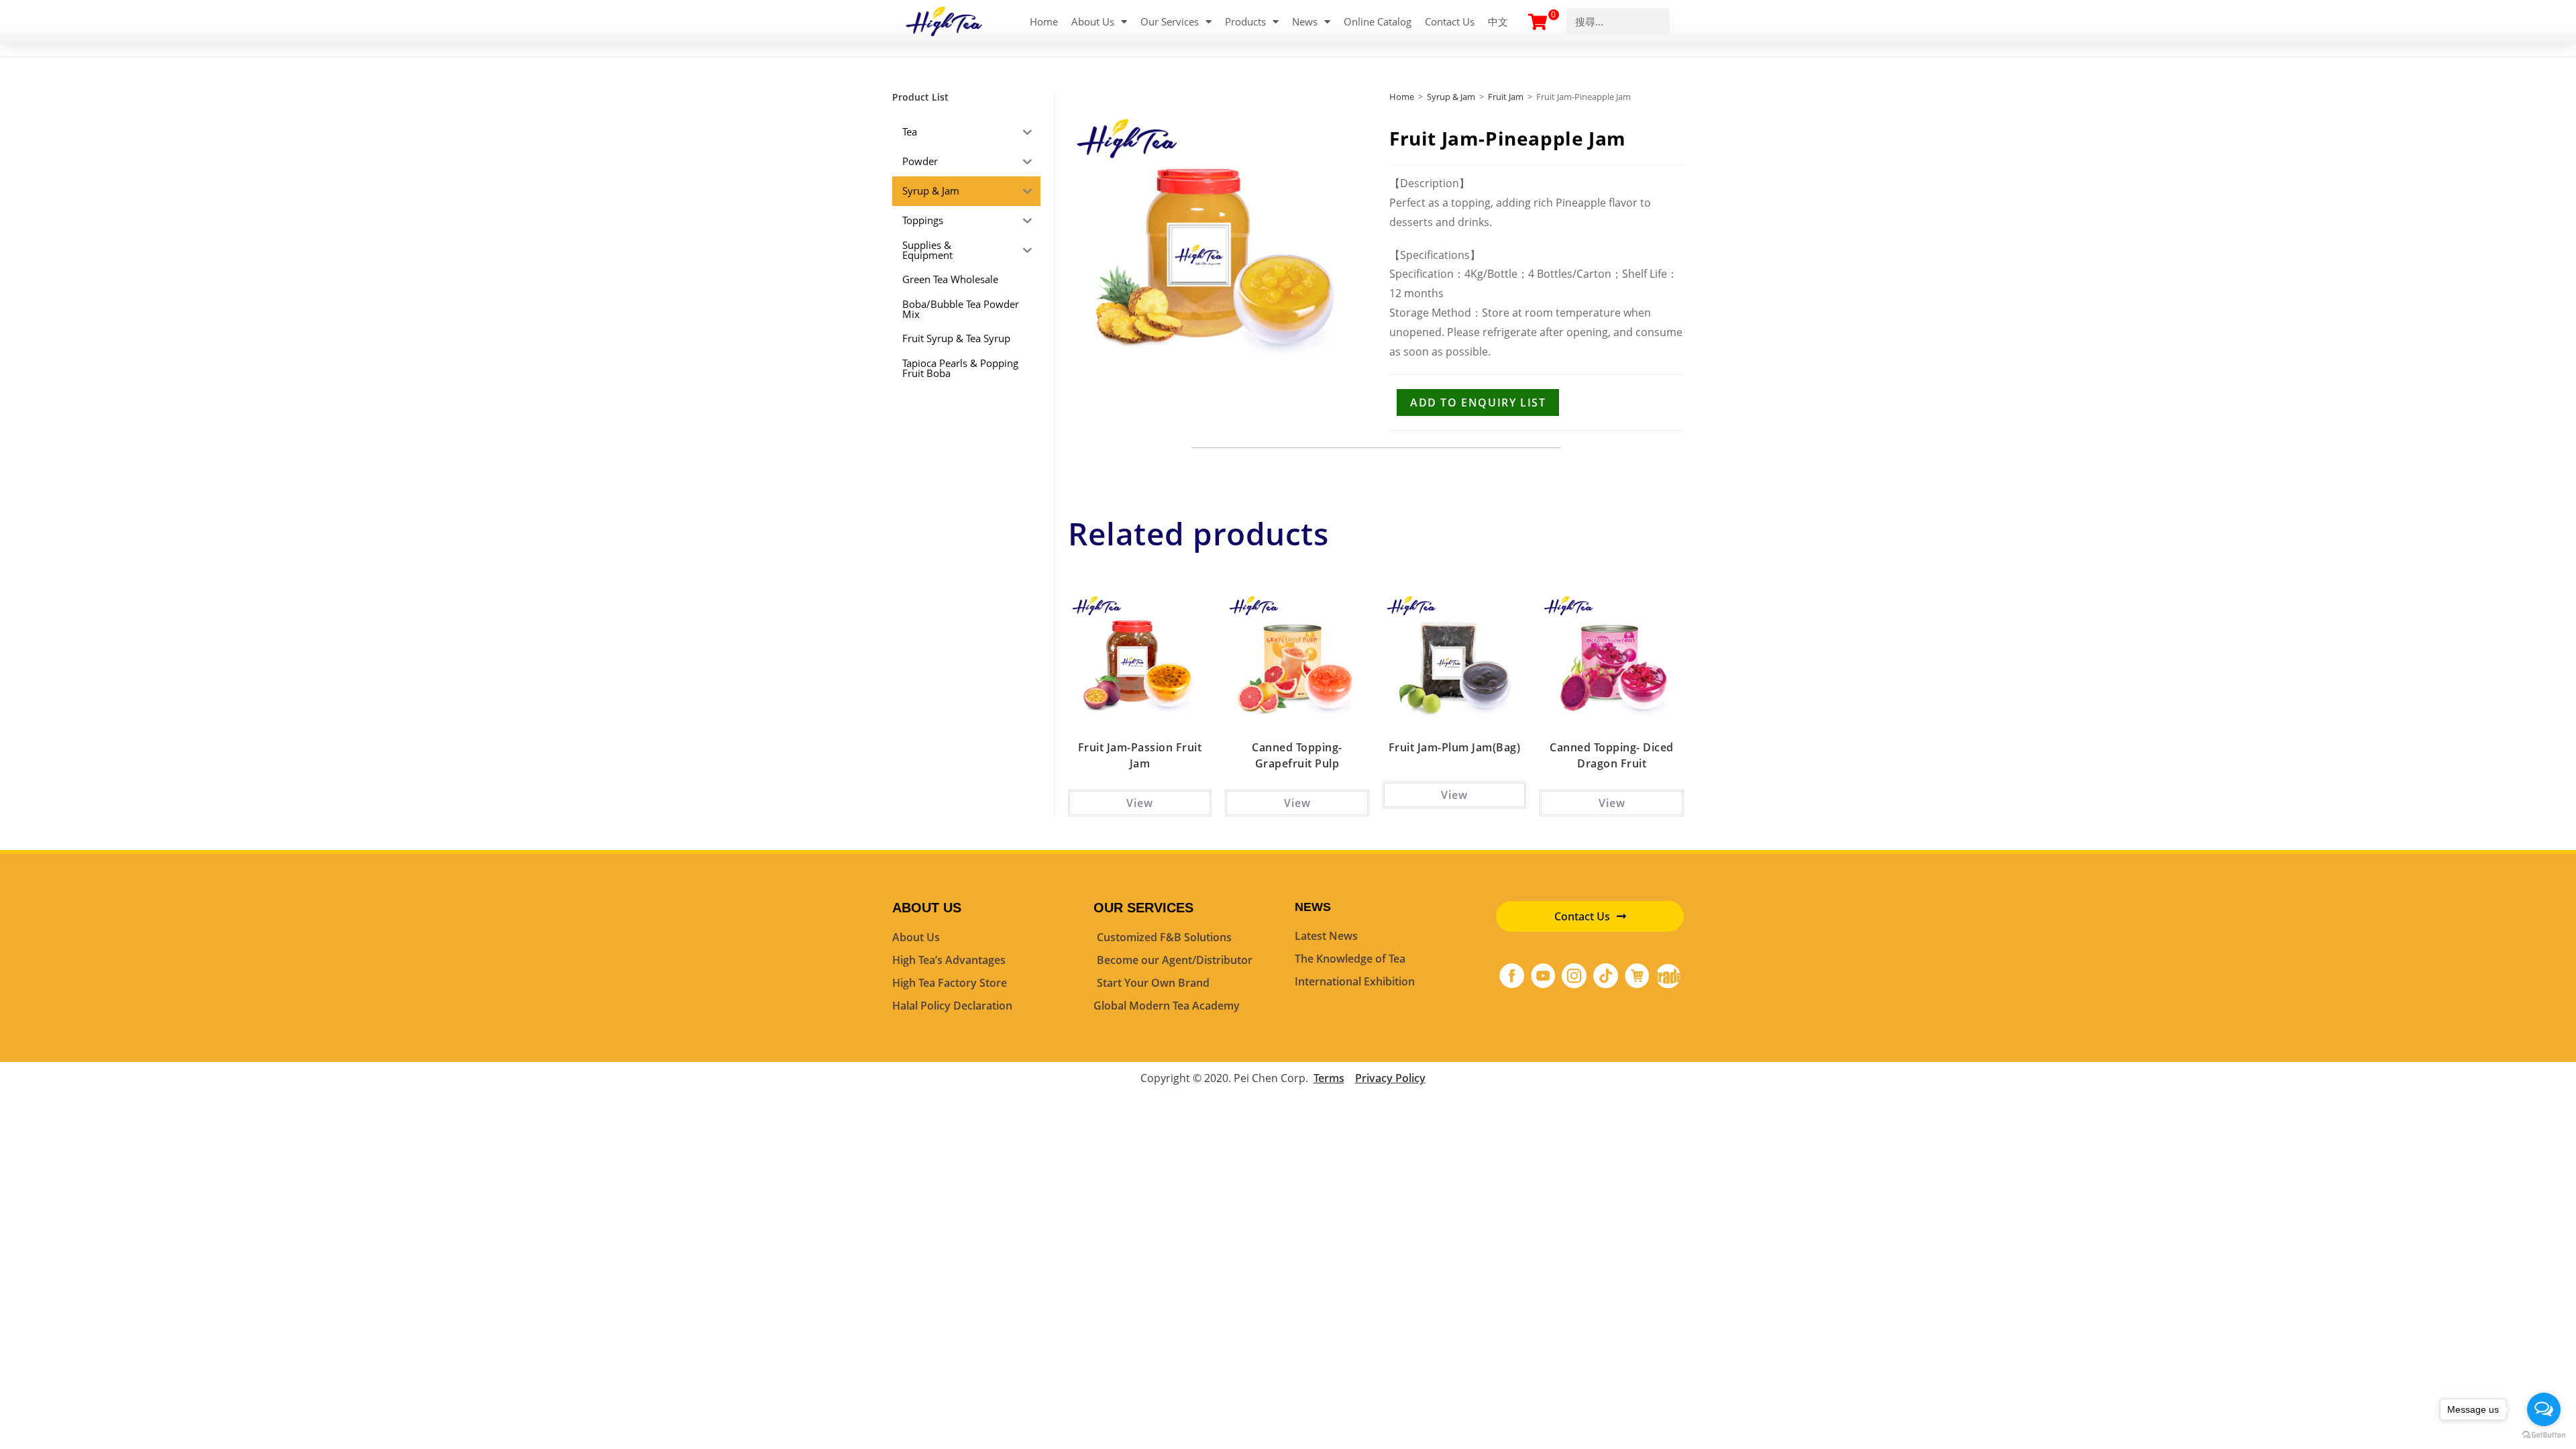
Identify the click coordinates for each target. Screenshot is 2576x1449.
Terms (1329, 1078)
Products (1245, 21)
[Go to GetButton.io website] (2544, 1435)
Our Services (1170, 21)
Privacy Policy (1390, 1078)
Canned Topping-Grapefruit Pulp (1297, 755)
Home (1044, 21)
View (1140, 803)
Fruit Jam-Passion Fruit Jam (1140, 755)
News (1305, 21)
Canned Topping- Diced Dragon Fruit (1612, 755)
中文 (1498, 21)
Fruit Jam (1506, 97)
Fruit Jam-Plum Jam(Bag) (1455, 747)
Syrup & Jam (1451, 97)
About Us (1093, 21)
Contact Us (1450, 21)
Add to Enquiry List (1478, 402)
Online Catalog (1378, 21)
